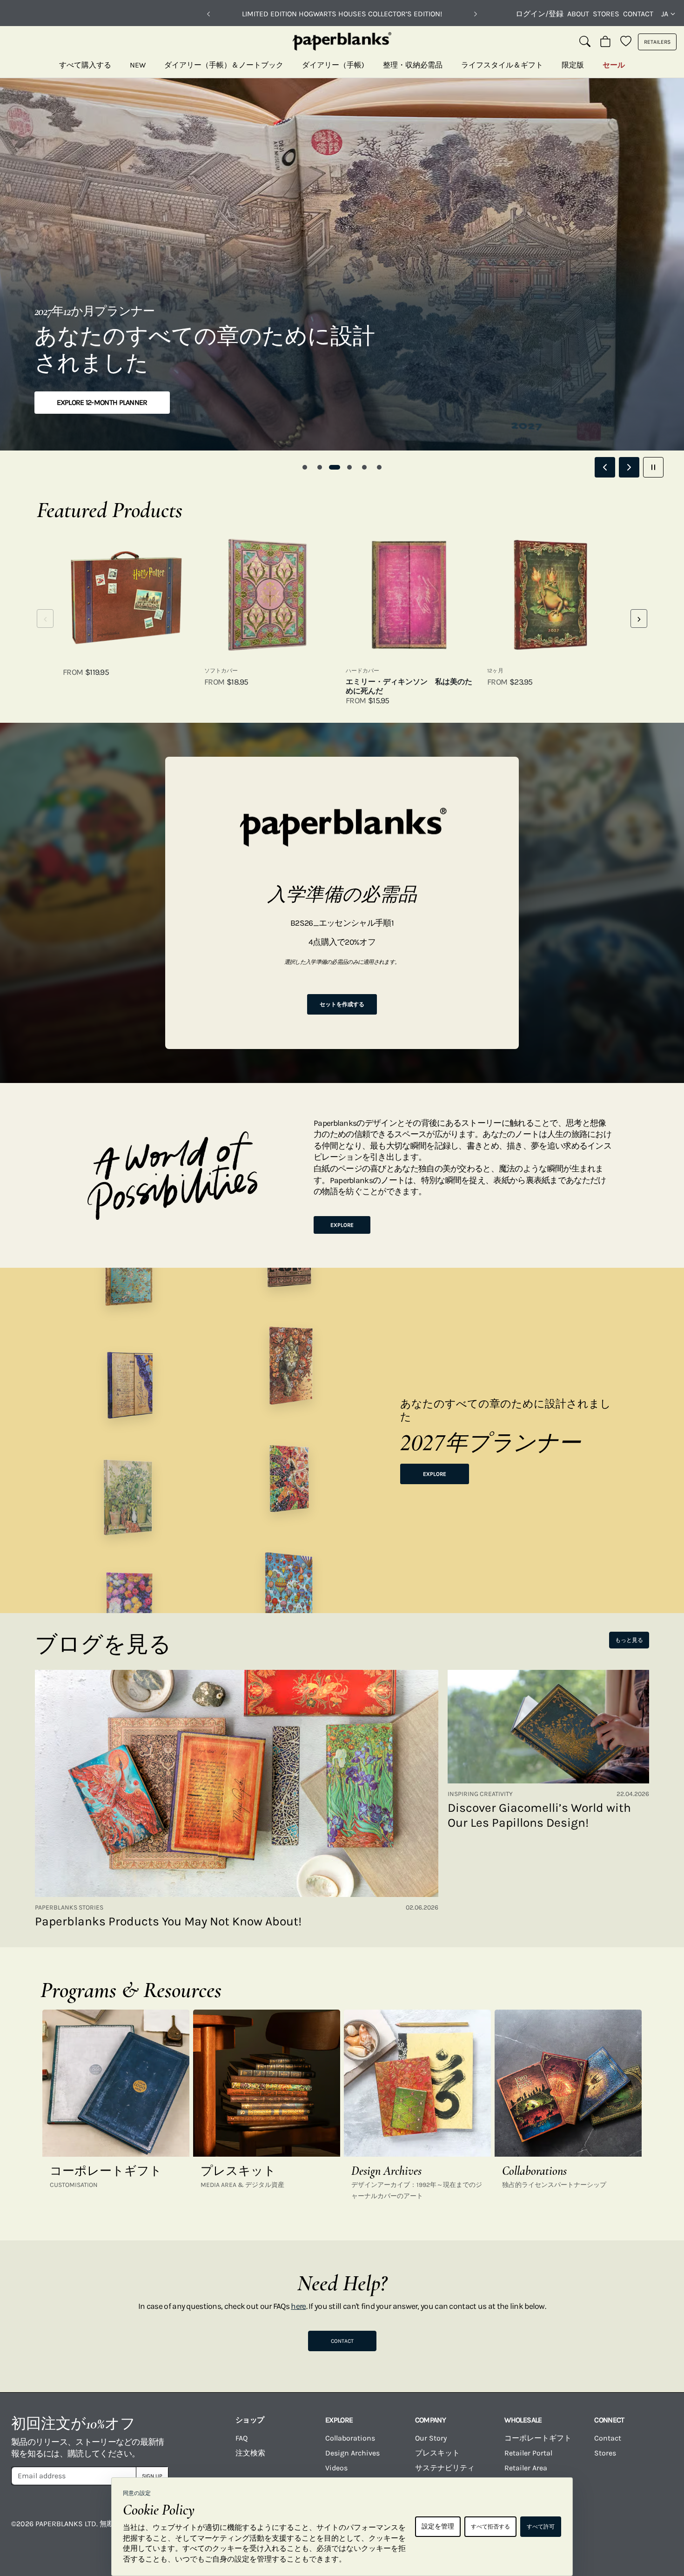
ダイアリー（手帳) (333, 65)
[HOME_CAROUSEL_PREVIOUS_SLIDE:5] (605, 467)
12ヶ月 (495, 671)
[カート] (605, 42)
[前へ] (208, 14)
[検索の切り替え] (585, 42)
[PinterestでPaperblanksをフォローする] (658, 2530)
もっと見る (629, 1640)
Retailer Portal (528, 2453)
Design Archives (352, 2453)
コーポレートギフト (538, 2438)
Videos (336, 2468)
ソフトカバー (221, 671)
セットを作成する (342, 1004)
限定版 (573, 65)
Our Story (431, 2438)
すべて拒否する (490, 2527)
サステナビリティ (445, 2468)
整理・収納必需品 (413, 65)
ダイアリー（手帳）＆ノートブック (224, 65)
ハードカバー (362, 671)
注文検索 (250, 2453)
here (298, 2306)
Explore (342, 1225)
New (138, 65)
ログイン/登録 (540, 14)
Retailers (657, 42)
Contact (638, 14)
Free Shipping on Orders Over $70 (342, 14)
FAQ (241, 2438)
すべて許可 (541, 2527)
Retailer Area (526, 2468)
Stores (606, 14)
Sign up (152, 2476)
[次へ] (476, 14)
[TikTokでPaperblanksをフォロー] (584, 2530)
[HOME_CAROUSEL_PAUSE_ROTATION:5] (653, 467)
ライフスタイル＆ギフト (502, 65)
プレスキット (437, 2453)
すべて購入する (85, 65)
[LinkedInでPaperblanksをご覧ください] (621, 2530)
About (578, 14)
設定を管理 (438, 2526)
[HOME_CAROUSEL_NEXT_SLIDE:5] (629, 467)
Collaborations (350, 2438)
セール (614, 65)
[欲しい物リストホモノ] (626, 42)
